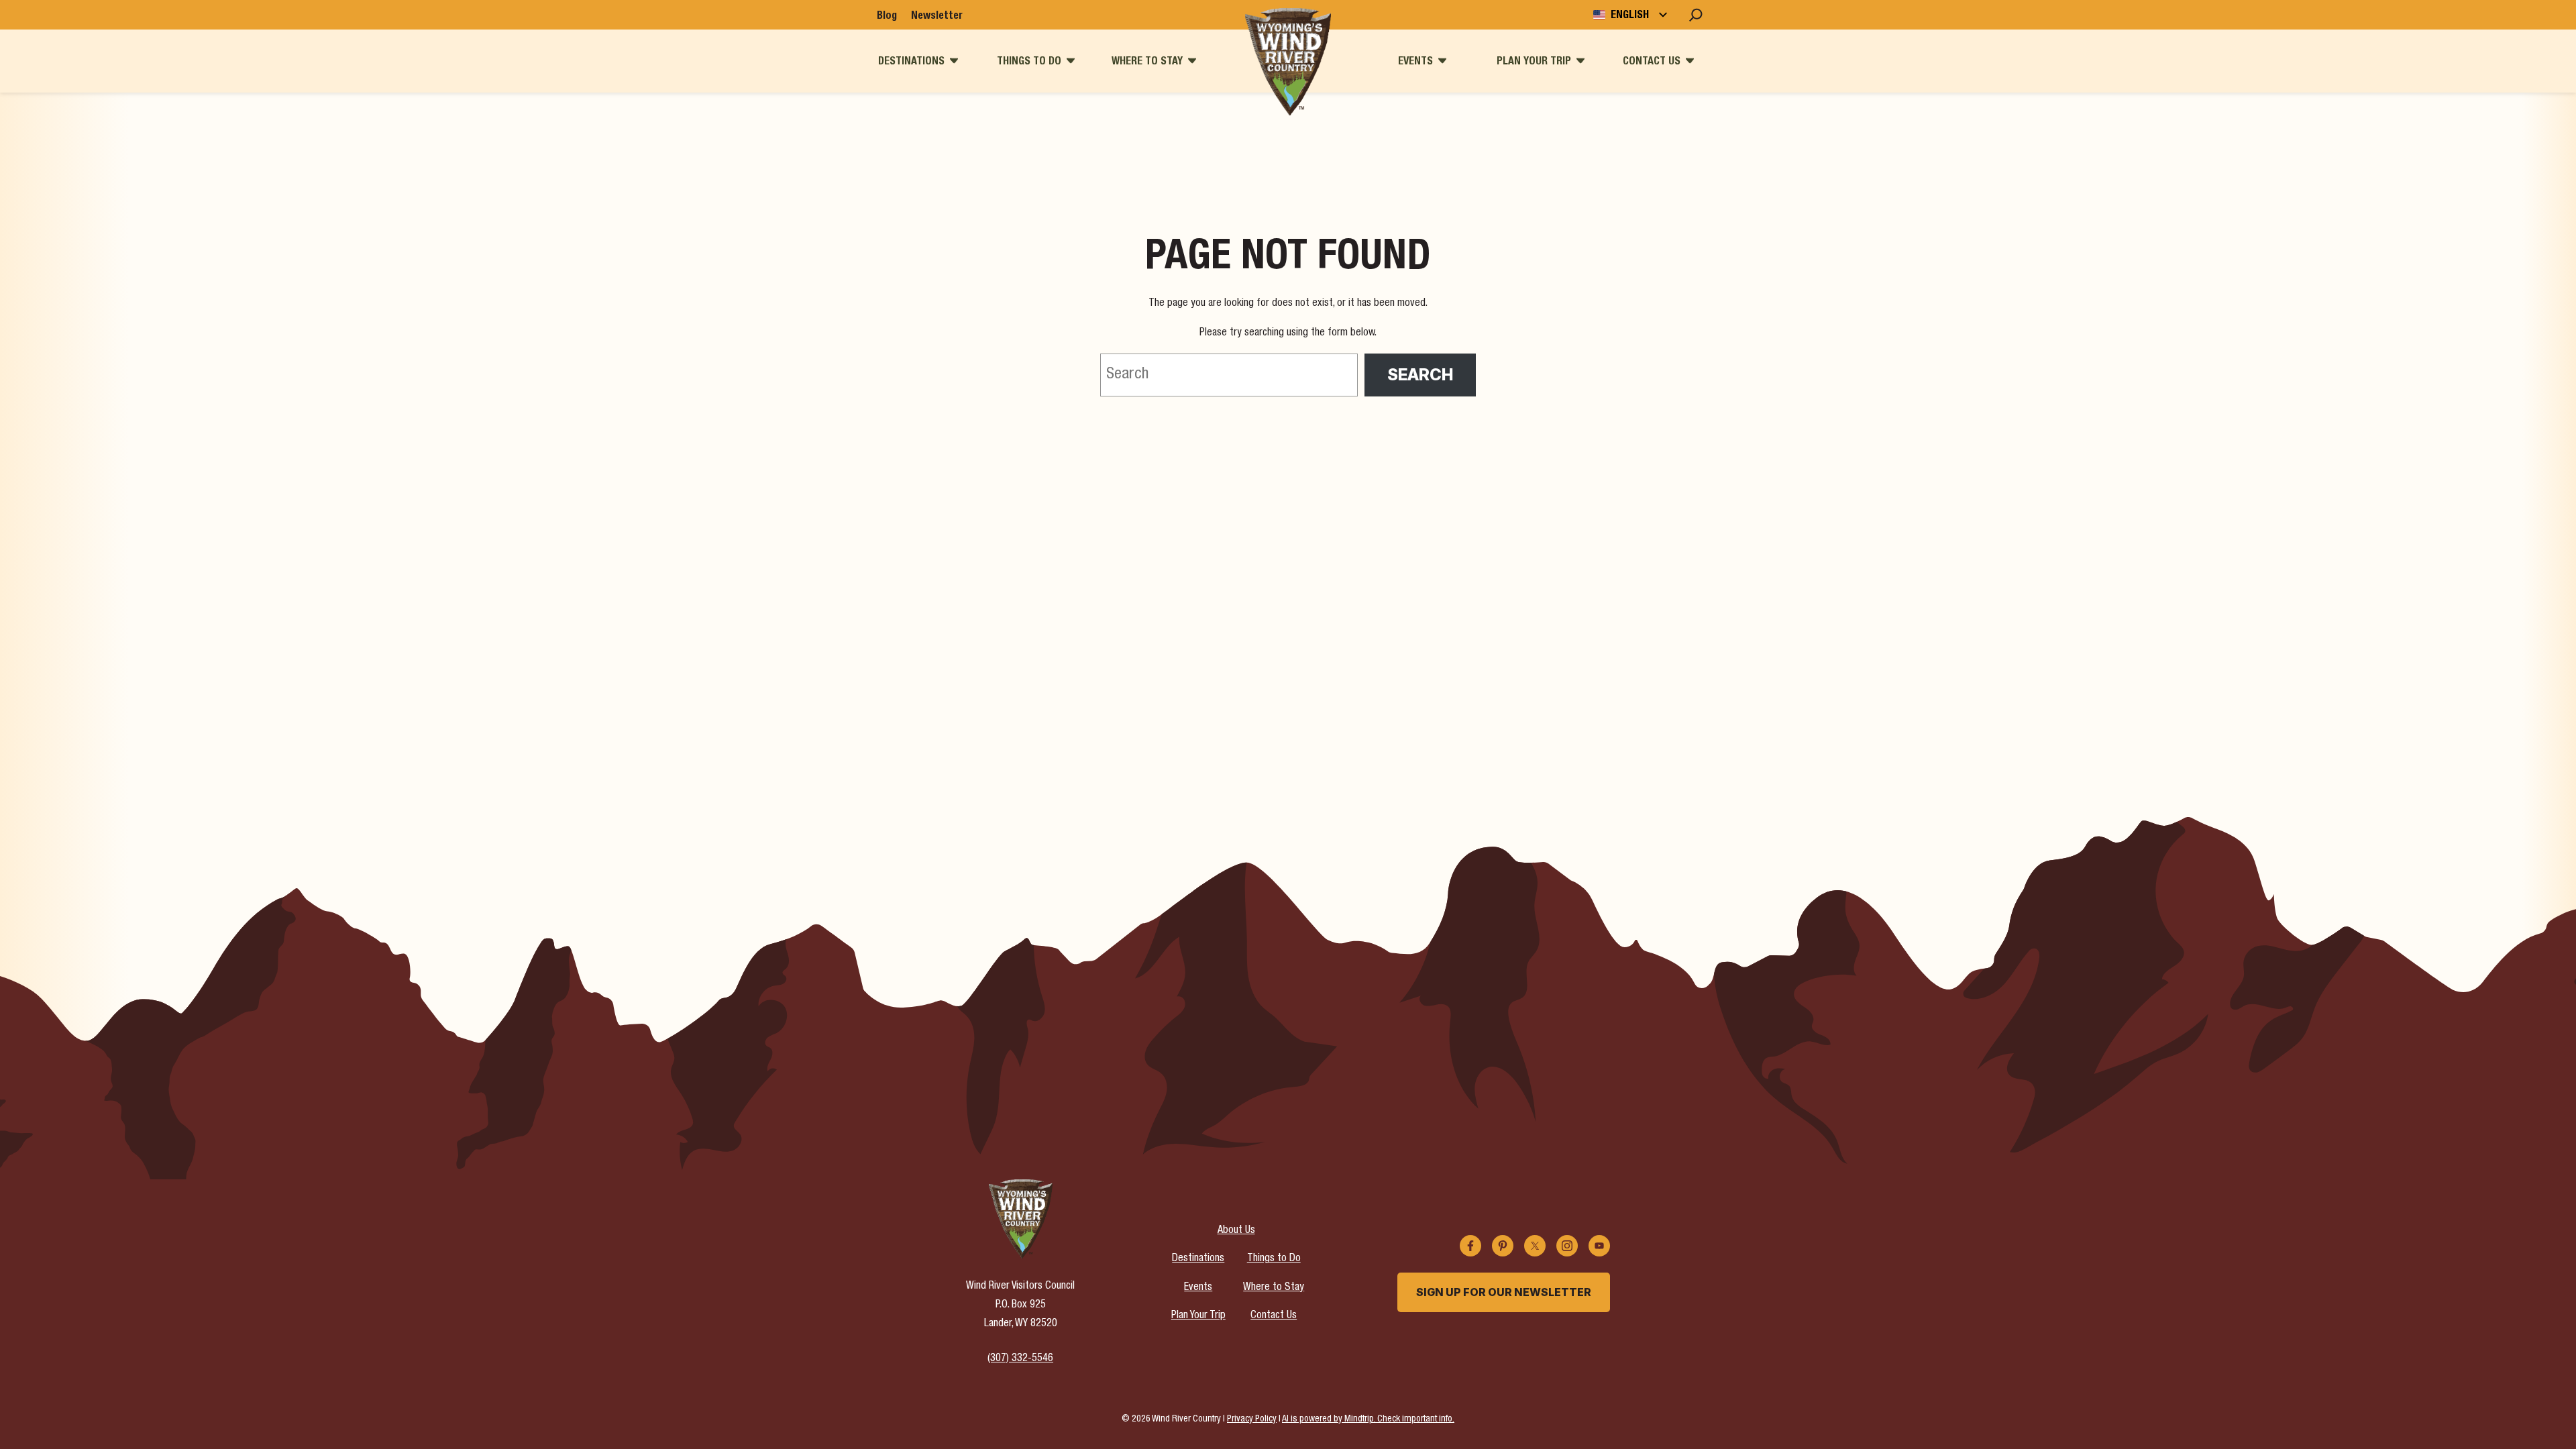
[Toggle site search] (1696, 15)
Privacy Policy (1252, 1419)
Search (1420, 375)
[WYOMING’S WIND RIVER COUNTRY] (1288, 62)
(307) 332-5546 (1020, 1359)
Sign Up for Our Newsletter (1504, 1292)
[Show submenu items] (954, 61)
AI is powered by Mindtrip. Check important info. (1368, 1419)
